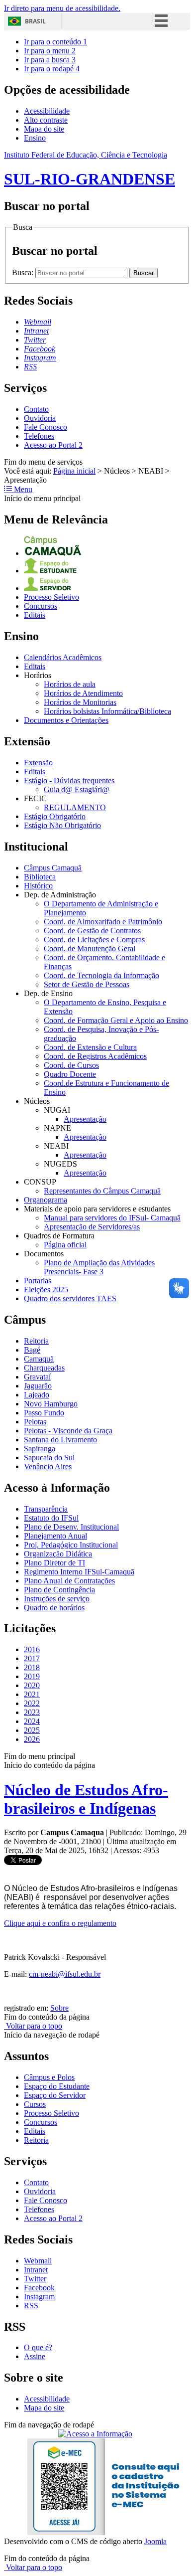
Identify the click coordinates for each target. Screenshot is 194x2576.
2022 (32, 1703)
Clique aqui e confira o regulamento (60, 1923)
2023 (32, 1712)
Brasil (35, 21)
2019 (32, 1676)
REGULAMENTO (75, 807)
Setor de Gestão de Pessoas (87, 984)
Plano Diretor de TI (54, 1563)
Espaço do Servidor (55, 2095)
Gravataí (37, 1377)
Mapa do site (44, 129)
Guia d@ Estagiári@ (77, 789)
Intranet (36, 2270)
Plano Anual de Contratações (69, 1581)
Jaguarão (38, 1386)
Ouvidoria (40, 418)
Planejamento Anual (55, 1536)
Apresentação (85, 1119)
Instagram (39, 2297)
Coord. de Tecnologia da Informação (101, 975)
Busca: (24, 272)
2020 (32, 1685)
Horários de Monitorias (80, 702)
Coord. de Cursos (71, 1065)
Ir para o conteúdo (55, 42)
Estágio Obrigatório (55, 816)
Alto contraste (46, 120)
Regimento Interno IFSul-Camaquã (79, 1572)
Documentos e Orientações (66, 720)
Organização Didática (58, 1554)
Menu (22, 489)
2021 (32, 1694)
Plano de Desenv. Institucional (71, 1527)
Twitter (35, 2279)
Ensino (35, 138)
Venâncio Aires (48, 1466)
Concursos (41, 606)
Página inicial (74, 471)
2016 (32, 1649)
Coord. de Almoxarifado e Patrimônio (103, 922)
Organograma (46, 1200)
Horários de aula (70, 684)
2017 (32, 1658)
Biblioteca (40, 877)
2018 (32, 1667)
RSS (31, 2306)
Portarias (38, 1281)
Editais (35, 615)
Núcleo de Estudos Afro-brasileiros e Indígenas (86, 1799)
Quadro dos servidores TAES (70, 1298)
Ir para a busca (50, 60)
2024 (32, 1721)
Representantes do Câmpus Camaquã (102, 1191)
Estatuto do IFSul (51, 1518)
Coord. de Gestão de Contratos (92, 931)
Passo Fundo (44, 1413)
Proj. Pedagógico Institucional (71, 1545)
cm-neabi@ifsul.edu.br (65, 1974)
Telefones (39, 436)
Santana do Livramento (60, 1440)
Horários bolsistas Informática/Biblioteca (107, 711)
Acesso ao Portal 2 (53, 445)
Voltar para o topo (33, 2026)
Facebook (39, 2288)
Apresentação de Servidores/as (92, 1227)
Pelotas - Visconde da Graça (68, 1431)
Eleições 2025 (46, 1289)
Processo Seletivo (51, 597)
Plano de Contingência (59, 1590)
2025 (32, 1730)
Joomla (155, 2541)
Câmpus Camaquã (53, 868)
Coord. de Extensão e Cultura (90, 1047)
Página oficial (65, 1245)
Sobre (59, 2008)
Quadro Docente (70, 1074)
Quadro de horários (54, 1608)
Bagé (32, 1350)
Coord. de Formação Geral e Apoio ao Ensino (116, 1020)
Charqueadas (44, 1368)
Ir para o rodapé (52, 69)
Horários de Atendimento (83, 693)
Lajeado (37, 1395)
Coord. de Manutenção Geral (90, 948)
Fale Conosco (46, 427)
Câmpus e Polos (49, 2077)
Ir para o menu (50, 51)
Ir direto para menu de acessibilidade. (62, 8)
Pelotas (35, 1422)
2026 (32, 1739)
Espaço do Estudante (57, 2086)
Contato (36, 409)
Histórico (38, 886)
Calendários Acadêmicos (63, 657)
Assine (35, 2356)
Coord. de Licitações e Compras (94, 940)
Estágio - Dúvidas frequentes (69, 780)
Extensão (38, 763)
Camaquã (39, 1359)
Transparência (46, 1509)
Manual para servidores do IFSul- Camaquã (112, 1218)
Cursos (35, 2104)
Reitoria (36, 1341)
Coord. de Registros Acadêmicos (95, 1056)
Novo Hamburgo (51, 1404)
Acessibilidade (47, 111)
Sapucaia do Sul (49, 1458)
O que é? (38, 2347)
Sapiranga (40, 1449)
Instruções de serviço (57, 1599)
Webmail (38, 2261)
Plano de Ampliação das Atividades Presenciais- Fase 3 (99, 1267)
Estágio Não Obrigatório (62, 825)
